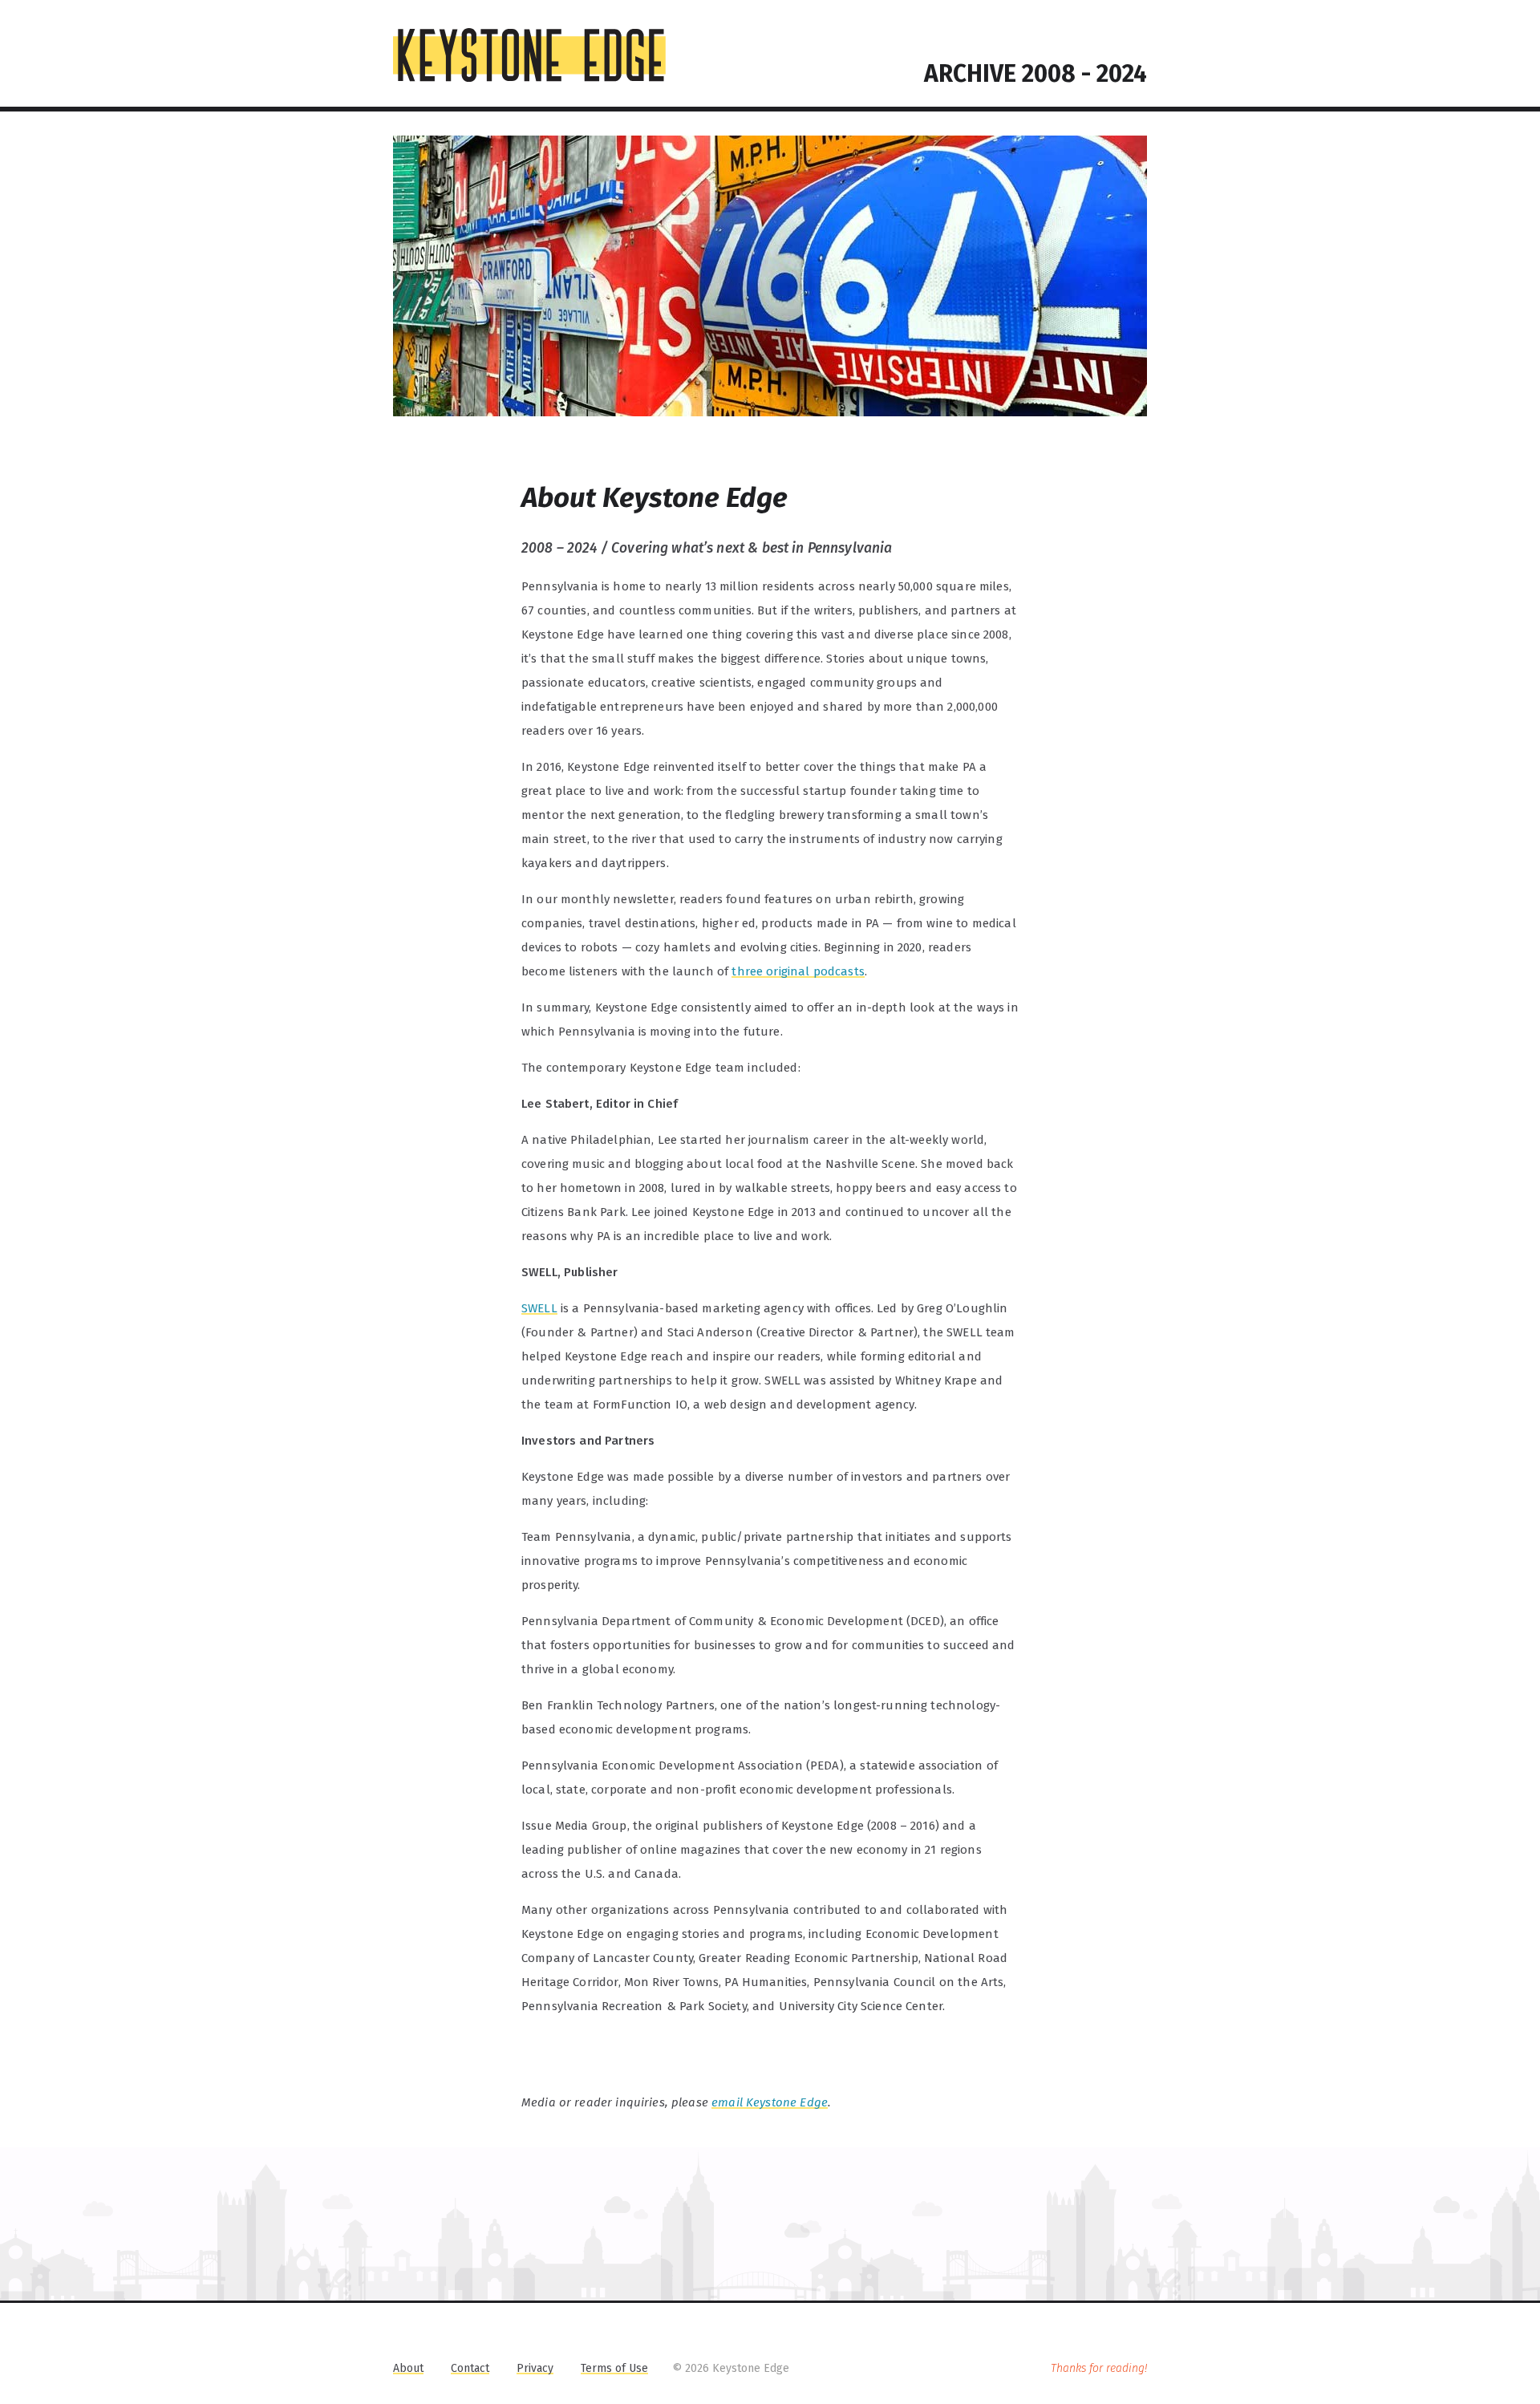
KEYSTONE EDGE (529, 55)
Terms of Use (614, 2368)
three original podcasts (798, 971)
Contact (470, 2368)
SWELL (539, 1308)
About (408, 2368)
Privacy (535, 2368)
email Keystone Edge (770, 2102)
